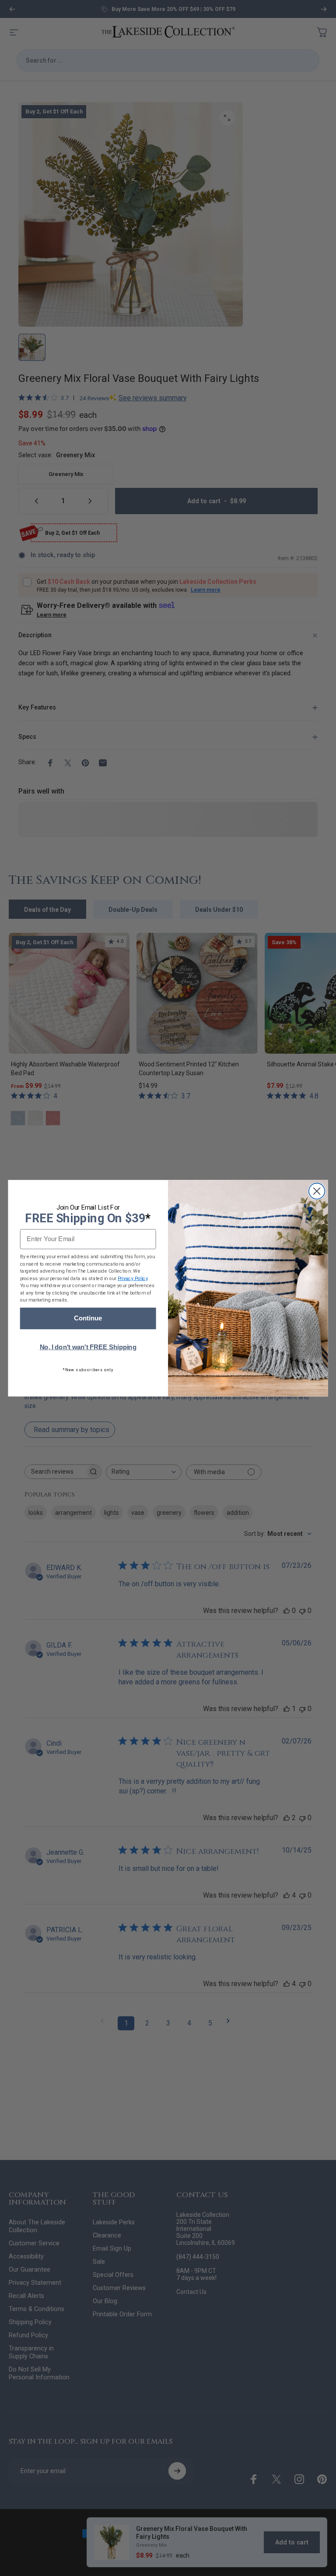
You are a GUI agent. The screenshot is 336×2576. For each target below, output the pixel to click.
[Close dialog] (317, 1191)
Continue (88, 1318)
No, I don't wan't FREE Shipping (88, 1347)
